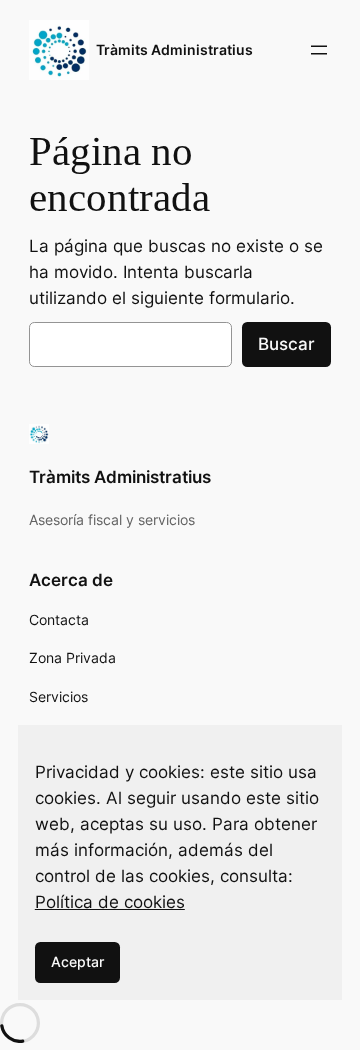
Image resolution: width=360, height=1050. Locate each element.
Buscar (286, 344)
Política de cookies (110, 902)
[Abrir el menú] (319, 50)
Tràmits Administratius (174, 49)
